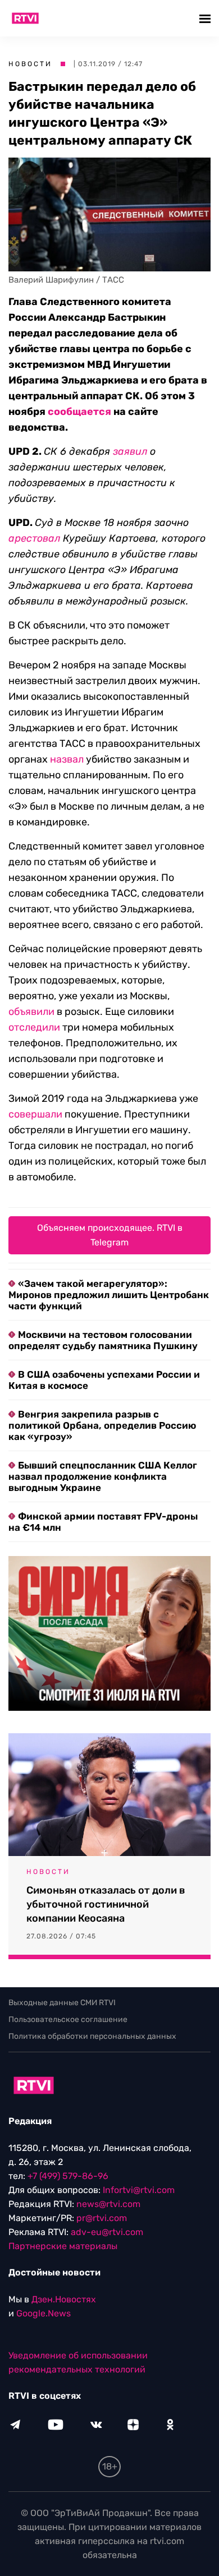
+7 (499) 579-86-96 (68, 2176)
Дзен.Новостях (64, 2299)
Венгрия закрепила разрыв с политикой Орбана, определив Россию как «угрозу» (102, 1425)
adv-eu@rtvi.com (107, 2232)
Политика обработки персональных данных (92, 2036)
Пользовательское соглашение (68, 2019)
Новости (30, 64)
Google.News (44, 2313)
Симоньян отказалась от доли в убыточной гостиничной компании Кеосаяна (106, 1904)
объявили (31, 1012)
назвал (67, 759)
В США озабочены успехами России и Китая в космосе (104, 1380)
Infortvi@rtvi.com (139, 2190)
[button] (206, 18)
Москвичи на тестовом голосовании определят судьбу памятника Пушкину (103, 1340)
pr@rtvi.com (102, 2218)
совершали (35, 1114)
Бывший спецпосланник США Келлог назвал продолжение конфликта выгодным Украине (103, 1476)
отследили (34, 1027)
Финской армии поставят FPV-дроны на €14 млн (103, 1522)
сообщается (79, 412)
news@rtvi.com (108, 2204)
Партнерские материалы (63, 2246)
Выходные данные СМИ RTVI (62, 2003)
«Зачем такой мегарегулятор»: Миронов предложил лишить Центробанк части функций (109, 1295)
